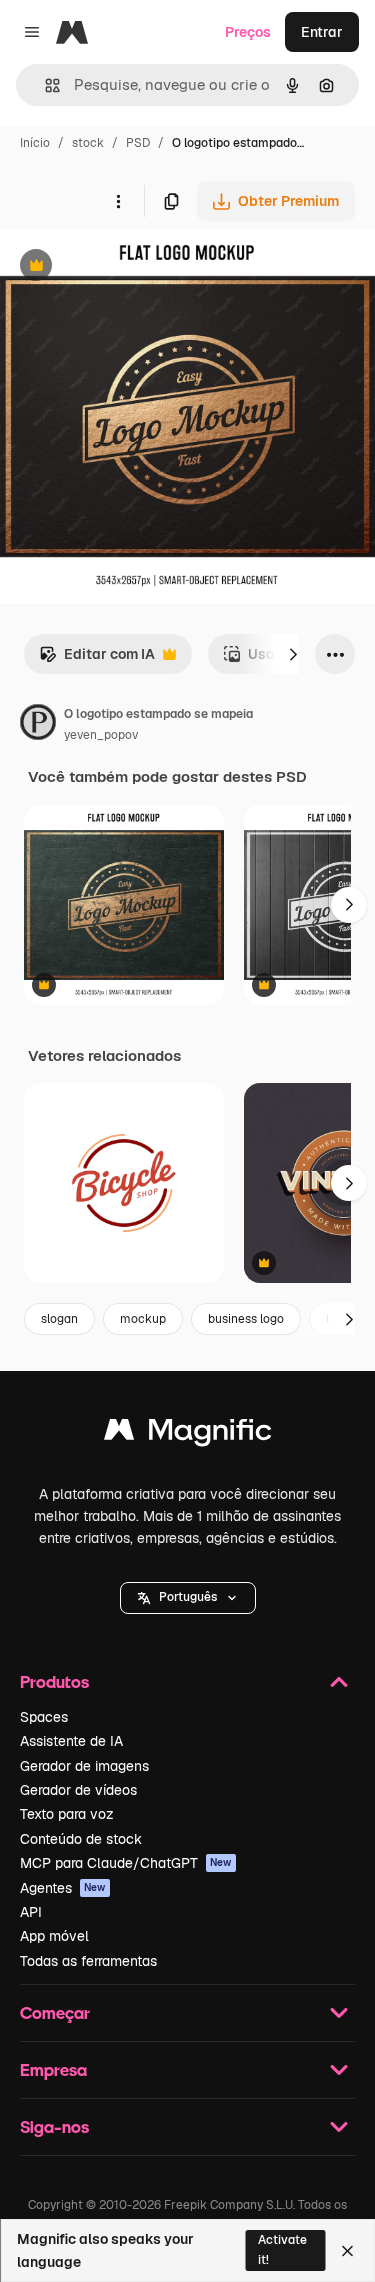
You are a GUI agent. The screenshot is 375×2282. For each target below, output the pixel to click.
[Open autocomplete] (44, 85)
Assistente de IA (71, 1741)
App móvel (54, 1936)
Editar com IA (97, 659)
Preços (248, 32)
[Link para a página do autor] (38, 725)
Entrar (322, 32)
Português (188, 1597)
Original (128, 267)
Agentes (63, 1888)
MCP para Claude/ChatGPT (126, 1863)
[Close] (347, 2251)
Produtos (54, 1681)
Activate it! (282, 2249)
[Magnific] (188, 1434)
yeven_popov (101, 735)
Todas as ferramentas (88, 1961)
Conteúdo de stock (81, 1839)
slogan (59, 1319)
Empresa (53, 2069)
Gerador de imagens (84, 1766)
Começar (55, 2012)
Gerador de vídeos (78, 1790)
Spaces (44, 1717)
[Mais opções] (118, 201)
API (31, 1912)
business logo (246, 1319)
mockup (143, 1319)
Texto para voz (67, 1814)
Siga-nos (54, 2126)
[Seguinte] (293, 654)
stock (88, 143)
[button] (188, 1598)
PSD (138, 143)
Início (35, 143)
